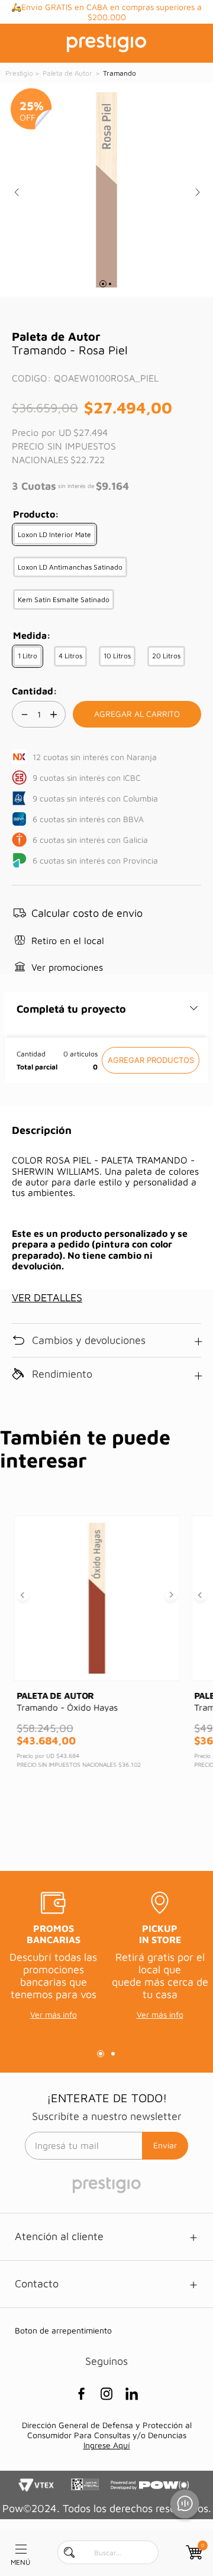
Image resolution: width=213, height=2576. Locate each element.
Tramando (120, 73)
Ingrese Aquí (107, 2445)
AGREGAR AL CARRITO (151, 1060)
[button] (54, 534)
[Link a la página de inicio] (20, 73)
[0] (193, 2552)
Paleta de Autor (67, 73)
